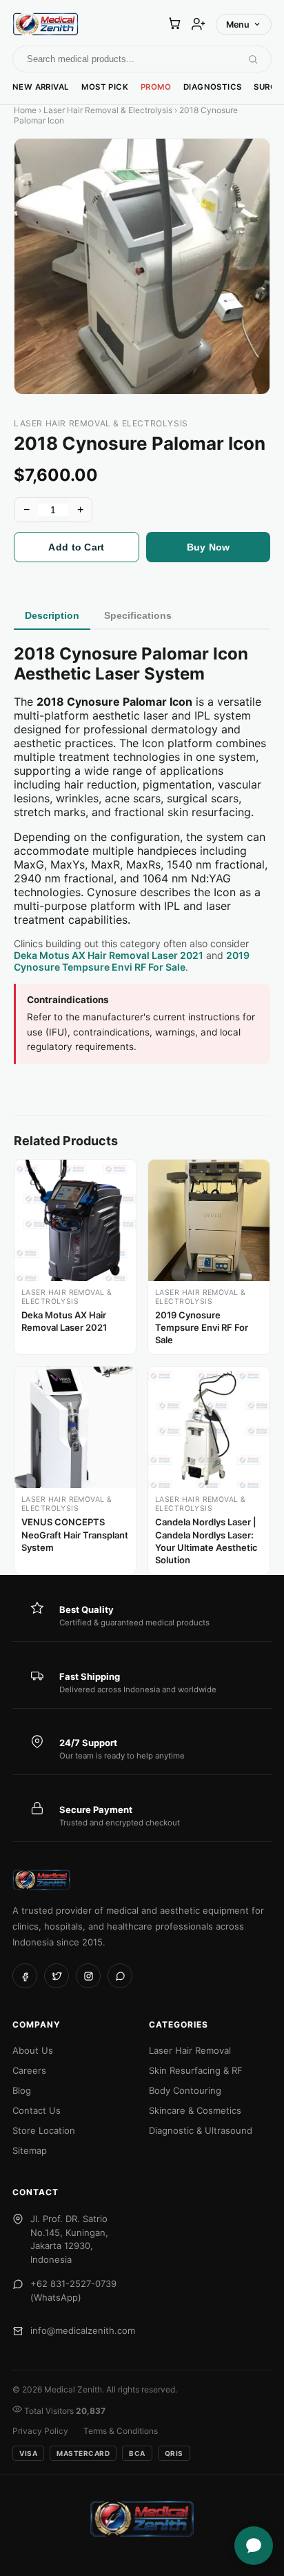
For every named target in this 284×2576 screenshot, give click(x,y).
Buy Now (209, 547)
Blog (22, 2090)
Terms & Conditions (121, 2431)
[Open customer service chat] (254, 2546)
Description (52, 615)
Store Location (44, 2130)
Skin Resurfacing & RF (196, 2070)
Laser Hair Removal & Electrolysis (108, 110)
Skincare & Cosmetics (195, 2110)
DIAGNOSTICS (212, 87)
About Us (33, 2050)
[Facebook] (25, 1976)
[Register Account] (199, 24)
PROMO (156, 87)
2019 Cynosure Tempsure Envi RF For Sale (132, 961)
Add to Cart (76, 547)
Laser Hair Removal (190, 2050)
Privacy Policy (40, 2431)
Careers (29, 2070)
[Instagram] (88, 1976)
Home (25, 110)
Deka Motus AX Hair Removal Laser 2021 (109, 955)
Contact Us (37, 2110)
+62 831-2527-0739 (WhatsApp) (73, 2290)
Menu (238, 24)
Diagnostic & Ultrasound (201, 2130)
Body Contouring (185, 2090)
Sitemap (30, 2150)
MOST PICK (105, 87)
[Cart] (174, 24)
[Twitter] (57, 1976)
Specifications (138, 615)
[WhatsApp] (120, 1976)
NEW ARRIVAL (41, 87)
